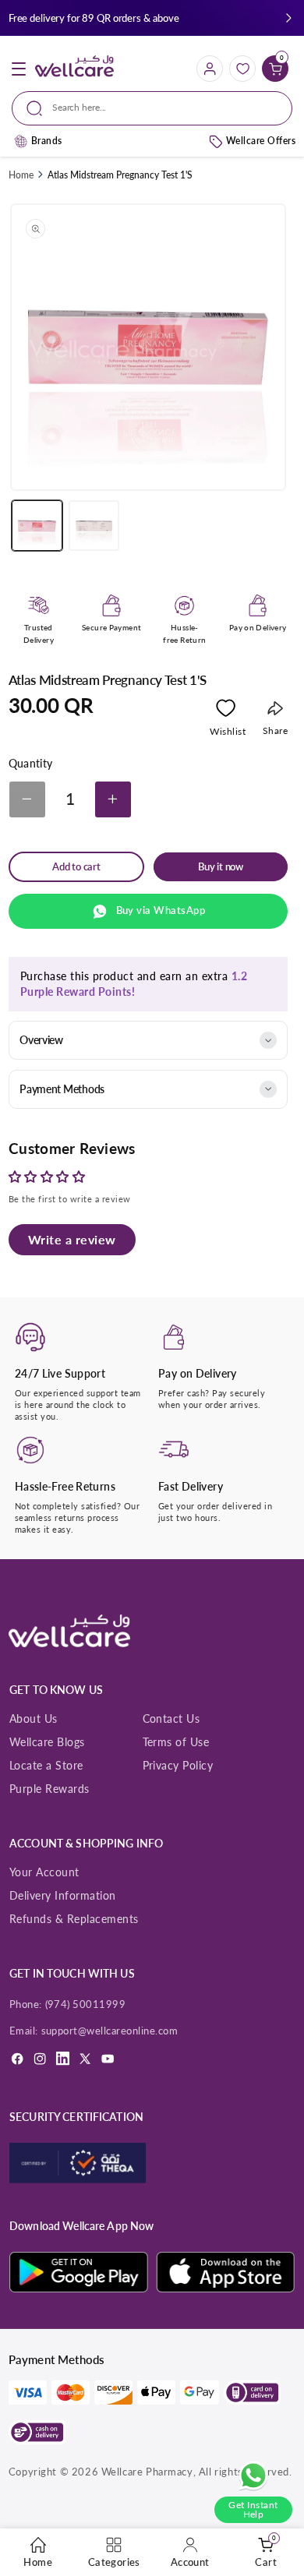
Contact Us (171, 1719)
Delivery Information (63, 1895)
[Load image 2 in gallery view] (94, 526)
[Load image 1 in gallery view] (37, 526)
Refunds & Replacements (74, 1919)
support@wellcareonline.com (110, 2031)
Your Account (44, 1872)
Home (21, 175)
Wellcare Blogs (47, 1742)
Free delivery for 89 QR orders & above (94, 18)
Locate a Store (46, 1765)
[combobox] (152, 108)
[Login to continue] (226, 711)
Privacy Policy (178, 1765)
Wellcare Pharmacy (147, 2472)
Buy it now (221, 867)
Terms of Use (176, 1742)
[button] (289, 18)
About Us (34, 1719)
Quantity (31, 764)
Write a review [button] (72, 1239)
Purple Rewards (49, 1789)
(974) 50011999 (86, 2004)
